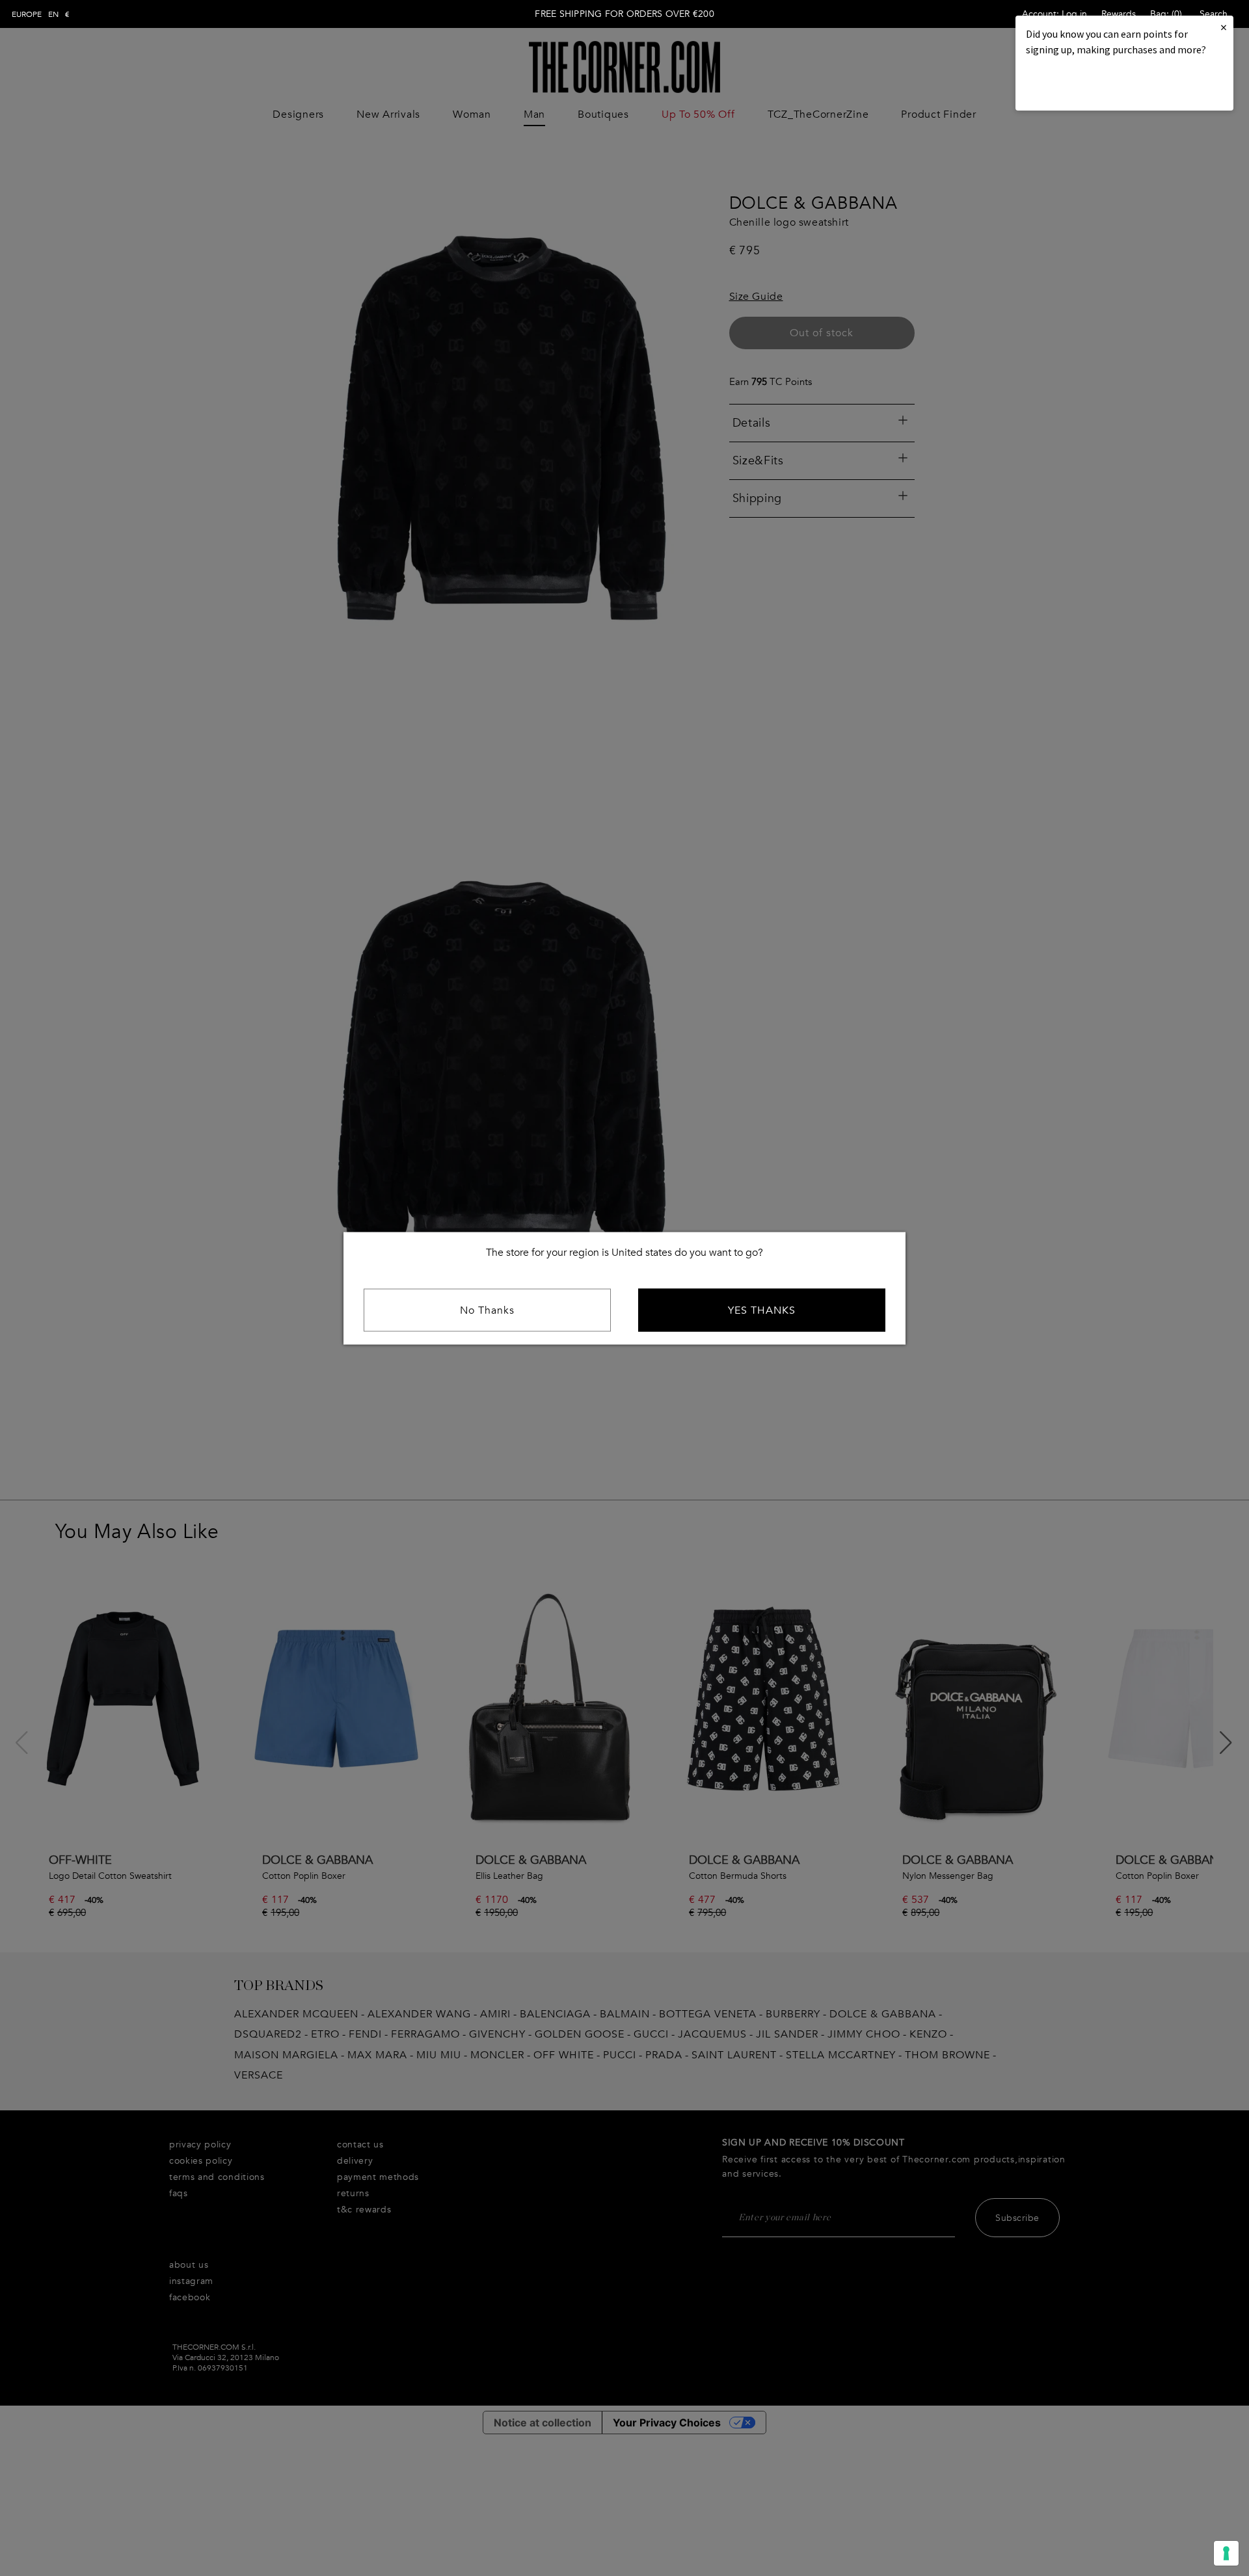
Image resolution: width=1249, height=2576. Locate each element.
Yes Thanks (762, 1310)
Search (1214, 14)
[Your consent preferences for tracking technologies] (1226, 2553)
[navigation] (41, 14)
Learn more (1070, 85)
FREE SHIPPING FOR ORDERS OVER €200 (624, 14)
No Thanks (487, 1310)
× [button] (1224, 27)
